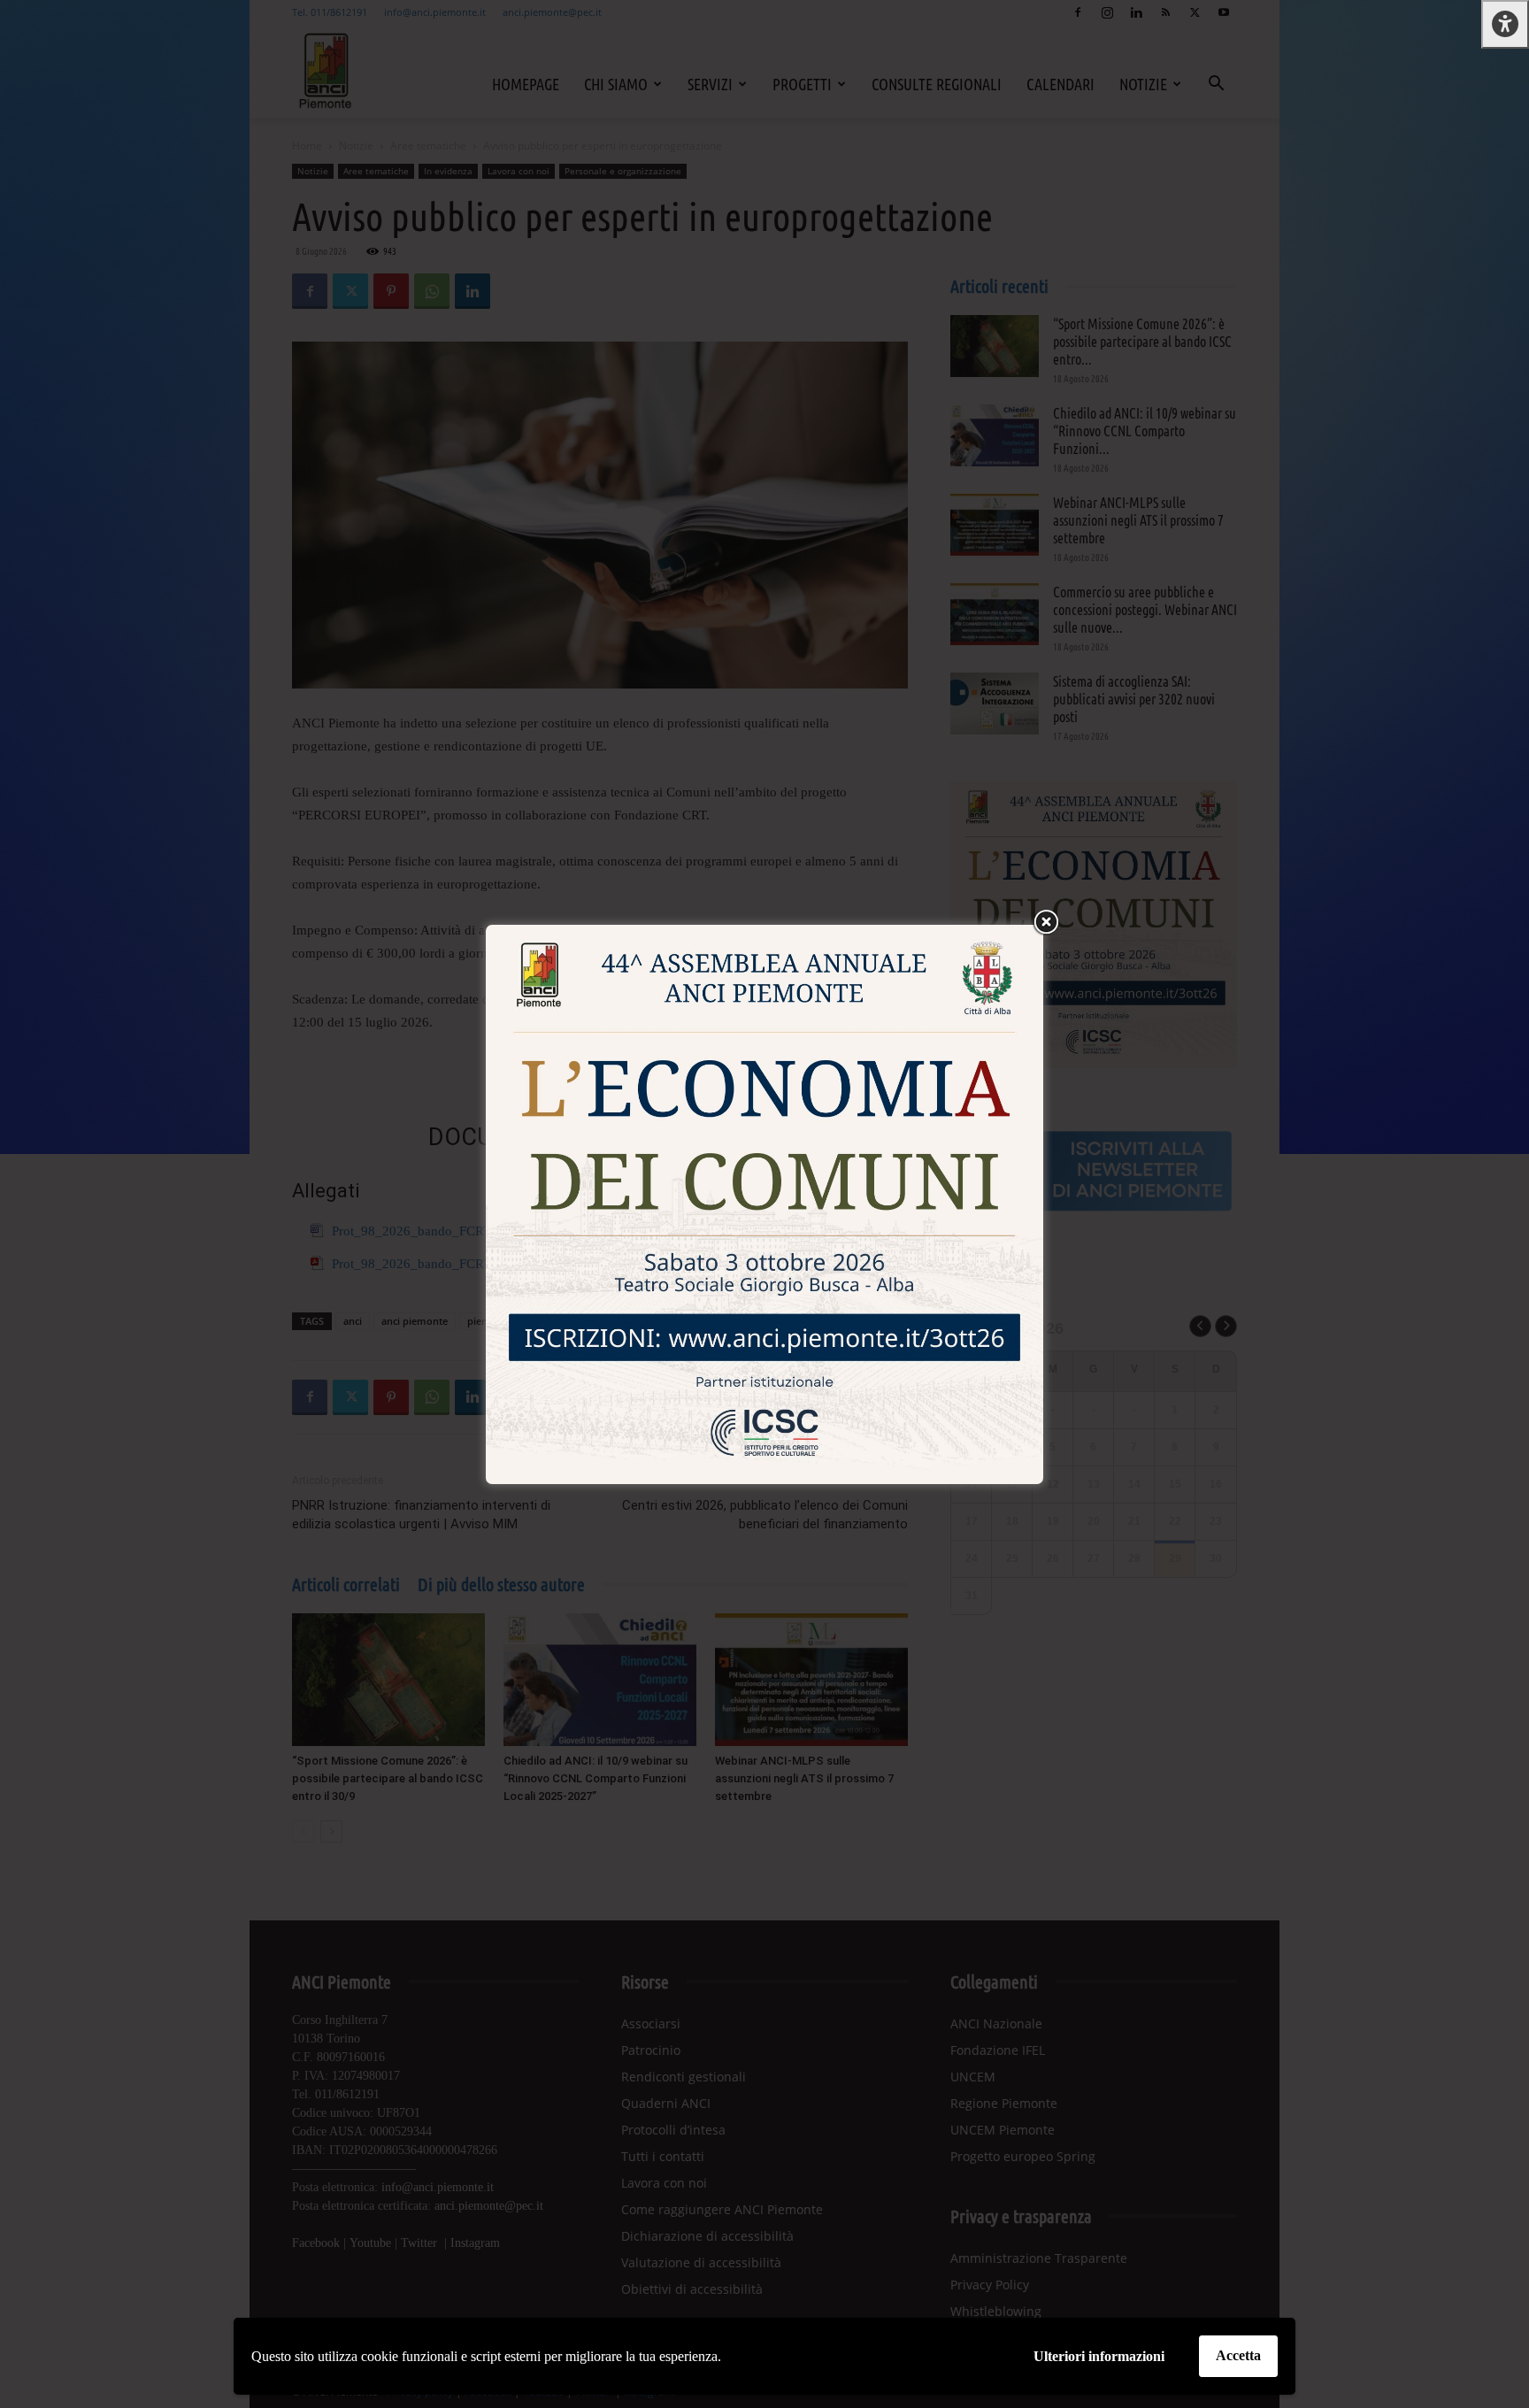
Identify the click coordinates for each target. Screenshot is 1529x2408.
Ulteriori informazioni (1099, 2356)
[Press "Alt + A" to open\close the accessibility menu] (1505, 24)
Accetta (1238, 2355)
